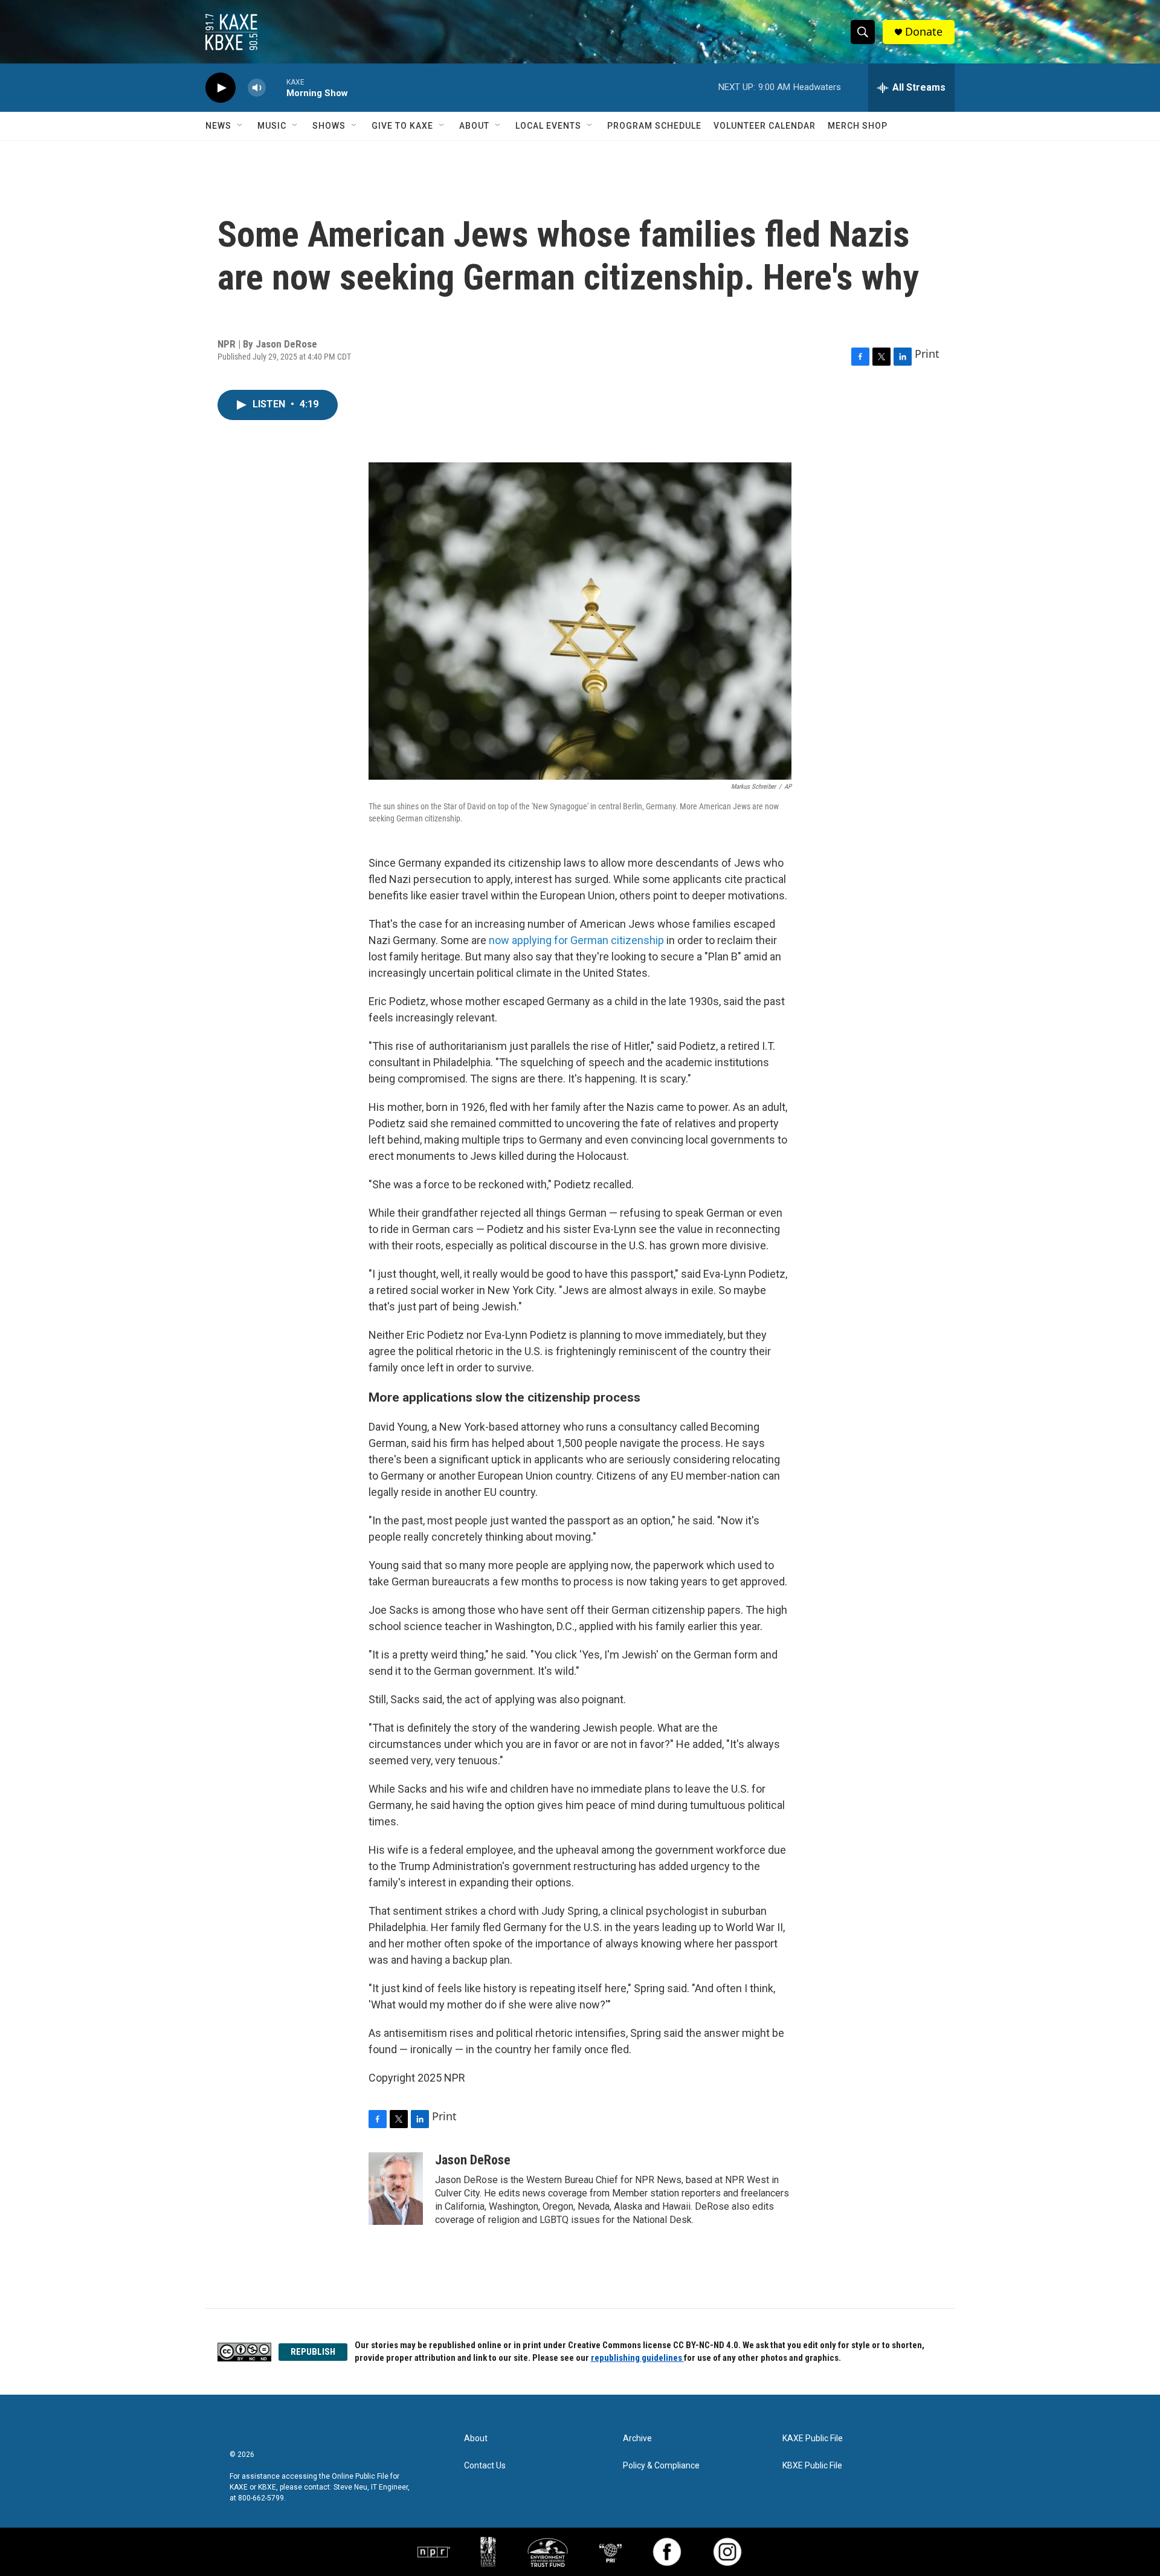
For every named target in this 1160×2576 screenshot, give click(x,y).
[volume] (257, 88)
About (474, 126)
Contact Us (485, 2466)
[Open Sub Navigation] (240, 126)
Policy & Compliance (661, 2466)
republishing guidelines (637, 2358)
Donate (924, 32)
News (218, 126)
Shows (329, 126)
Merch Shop (858, 126)
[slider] (276, 87)
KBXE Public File (812, 2466)
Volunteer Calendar (765, 126)
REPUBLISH (313, 2352)
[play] (221, 88)
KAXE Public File (813, 2438)
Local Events (548, 126)
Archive (637, 2438)
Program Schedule (654, 126)
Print (927, 354)
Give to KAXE (402, 126)
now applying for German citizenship (576, 940)
